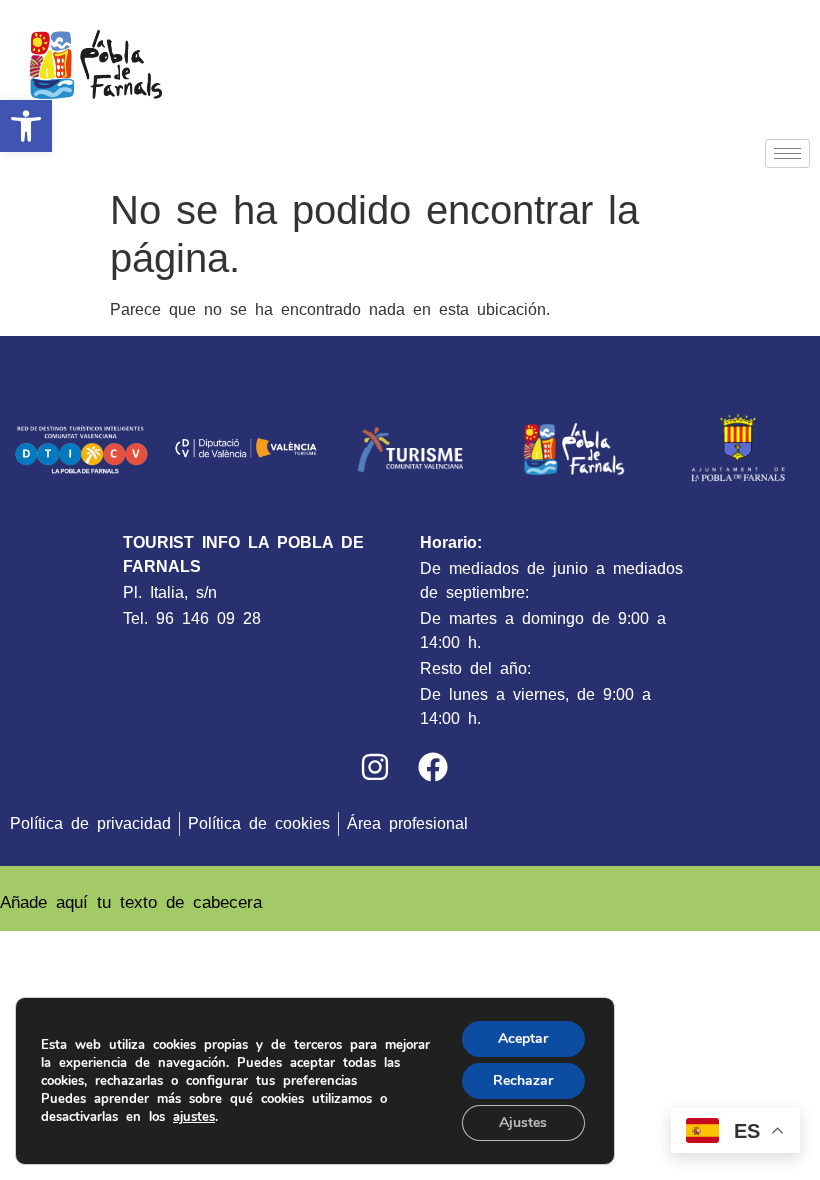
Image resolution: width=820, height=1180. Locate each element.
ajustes (194, 1117)
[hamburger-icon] (787, 153)
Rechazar (523, 1080)
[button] (26, 126)
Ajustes (523, 1122)
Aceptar (523, 1038)
